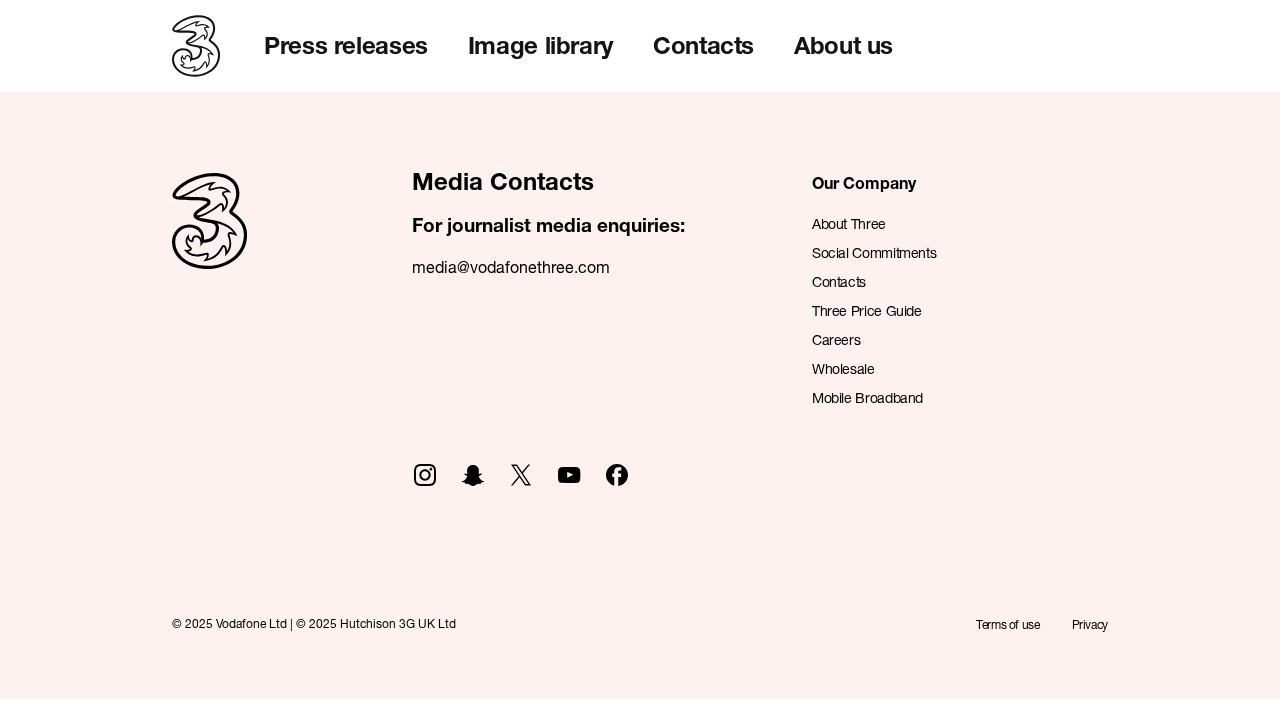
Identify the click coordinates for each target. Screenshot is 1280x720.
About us (843, 45)
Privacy (1090, 624)
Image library (540, 45)
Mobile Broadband (867, 397)
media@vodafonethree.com (511, 266)
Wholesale (843, 368)
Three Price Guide (867, 310)
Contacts (703, 45)
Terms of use (1008, 624)
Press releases (346, 45)
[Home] (209, 242)
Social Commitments (874, 252)
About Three (849, 223)
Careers (836, 339)
